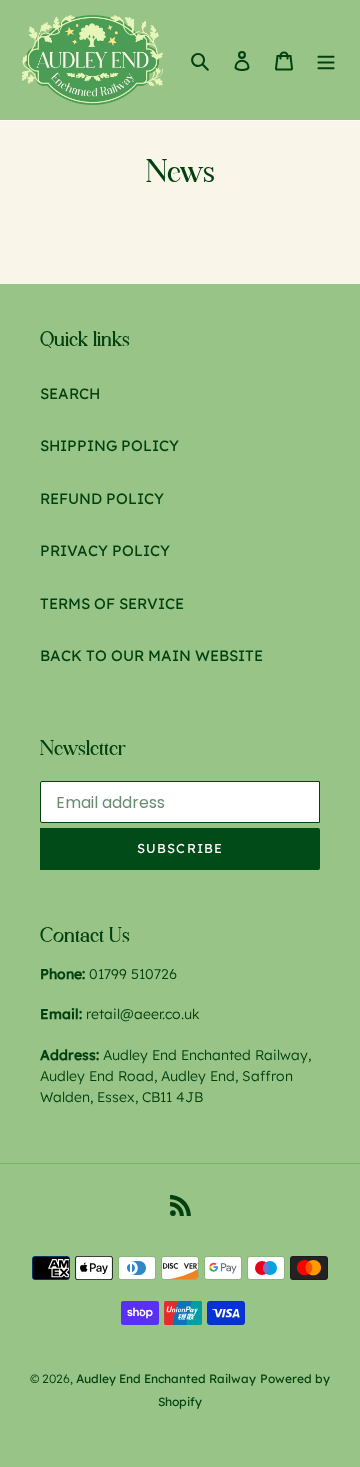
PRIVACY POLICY (105, 550)
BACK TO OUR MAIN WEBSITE (151, 655)
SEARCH (70, 393)
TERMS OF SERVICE (112, 603)
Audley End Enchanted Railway (166, 1378)
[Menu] (326, 60)
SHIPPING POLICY (109, 445)
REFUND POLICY (102, 498)
